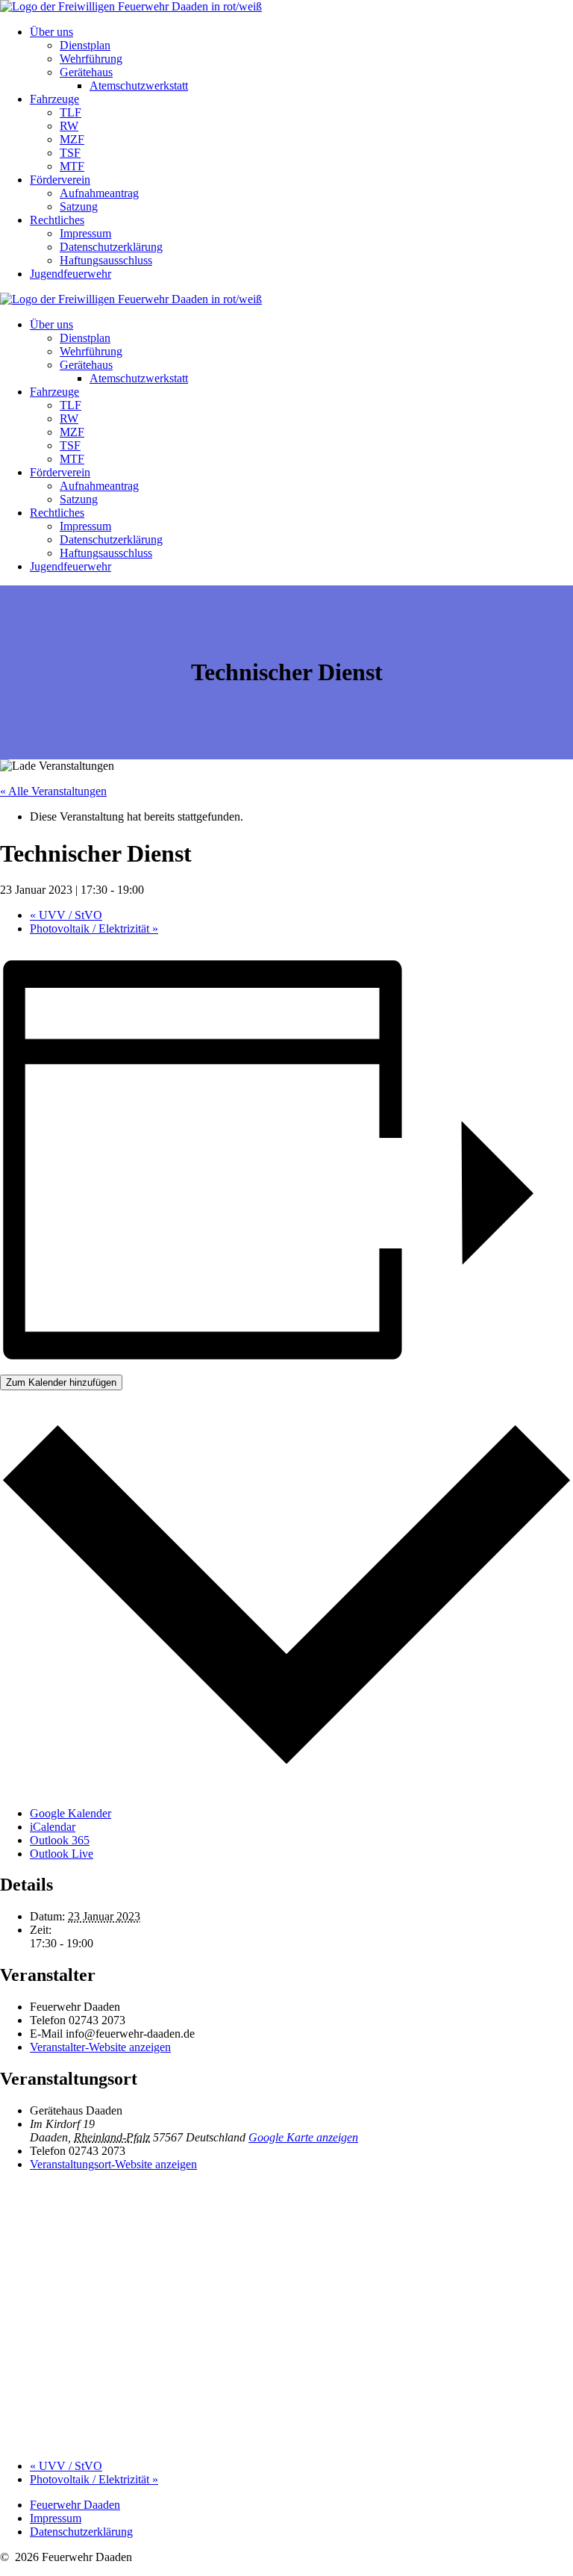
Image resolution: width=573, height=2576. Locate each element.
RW (69, 126)
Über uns (51, 32)
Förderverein (60, 180)
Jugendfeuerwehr (71, 274)
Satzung (79, 206)
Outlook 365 (60, 1840)
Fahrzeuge (54, 99)
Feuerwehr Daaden (75, 2505)
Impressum (85, 233)
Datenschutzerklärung (111, 247)
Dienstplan (85, 45)
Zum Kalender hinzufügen (61, 1382)
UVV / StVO (66, 915)
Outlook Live (62, 1854)
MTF (72, 166)
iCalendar (53, 1827)
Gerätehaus (86, 72)
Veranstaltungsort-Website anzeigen (113, 2164)
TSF (70, 153)
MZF (72, 139)
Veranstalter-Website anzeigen (100, 2047)
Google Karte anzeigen (303, 2137)
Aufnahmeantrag (99, 193)
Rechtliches (57, 220)
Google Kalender (71, 1813)
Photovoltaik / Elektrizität (94, 928)
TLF (71, 112)
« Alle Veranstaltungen (53, 791)
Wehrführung (91, 59)
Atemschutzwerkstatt (139, 85)
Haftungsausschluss (106, 260)
